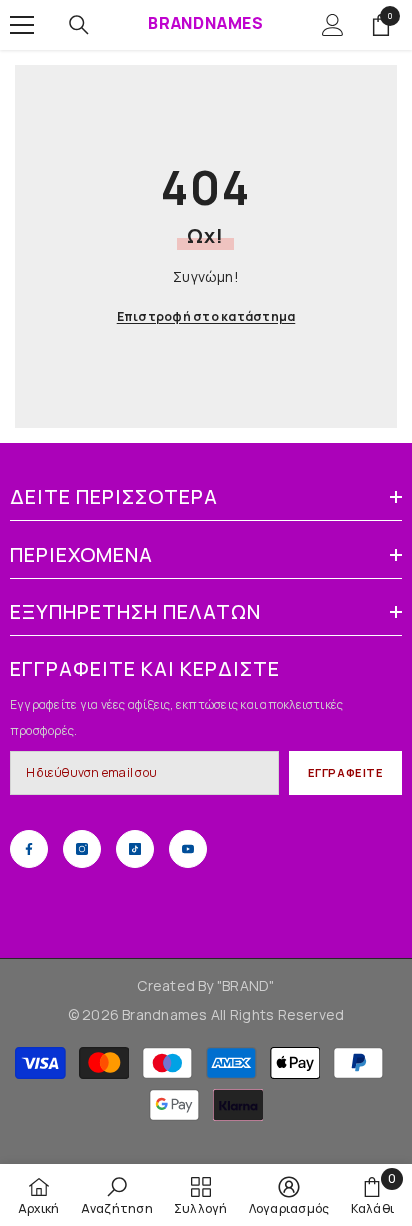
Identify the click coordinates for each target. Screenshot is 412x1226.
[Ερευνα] (79, 25)
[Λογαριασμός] (333, 25)
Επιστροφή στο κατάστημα (206, 316)
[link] (117, 1195)
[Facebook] (29, 849)
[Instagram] (82, 849)
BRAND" (248, 985)
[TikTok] (135, 849)
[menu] (22, 25)
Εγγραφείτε (346, 772)
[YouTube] (188, 849)
